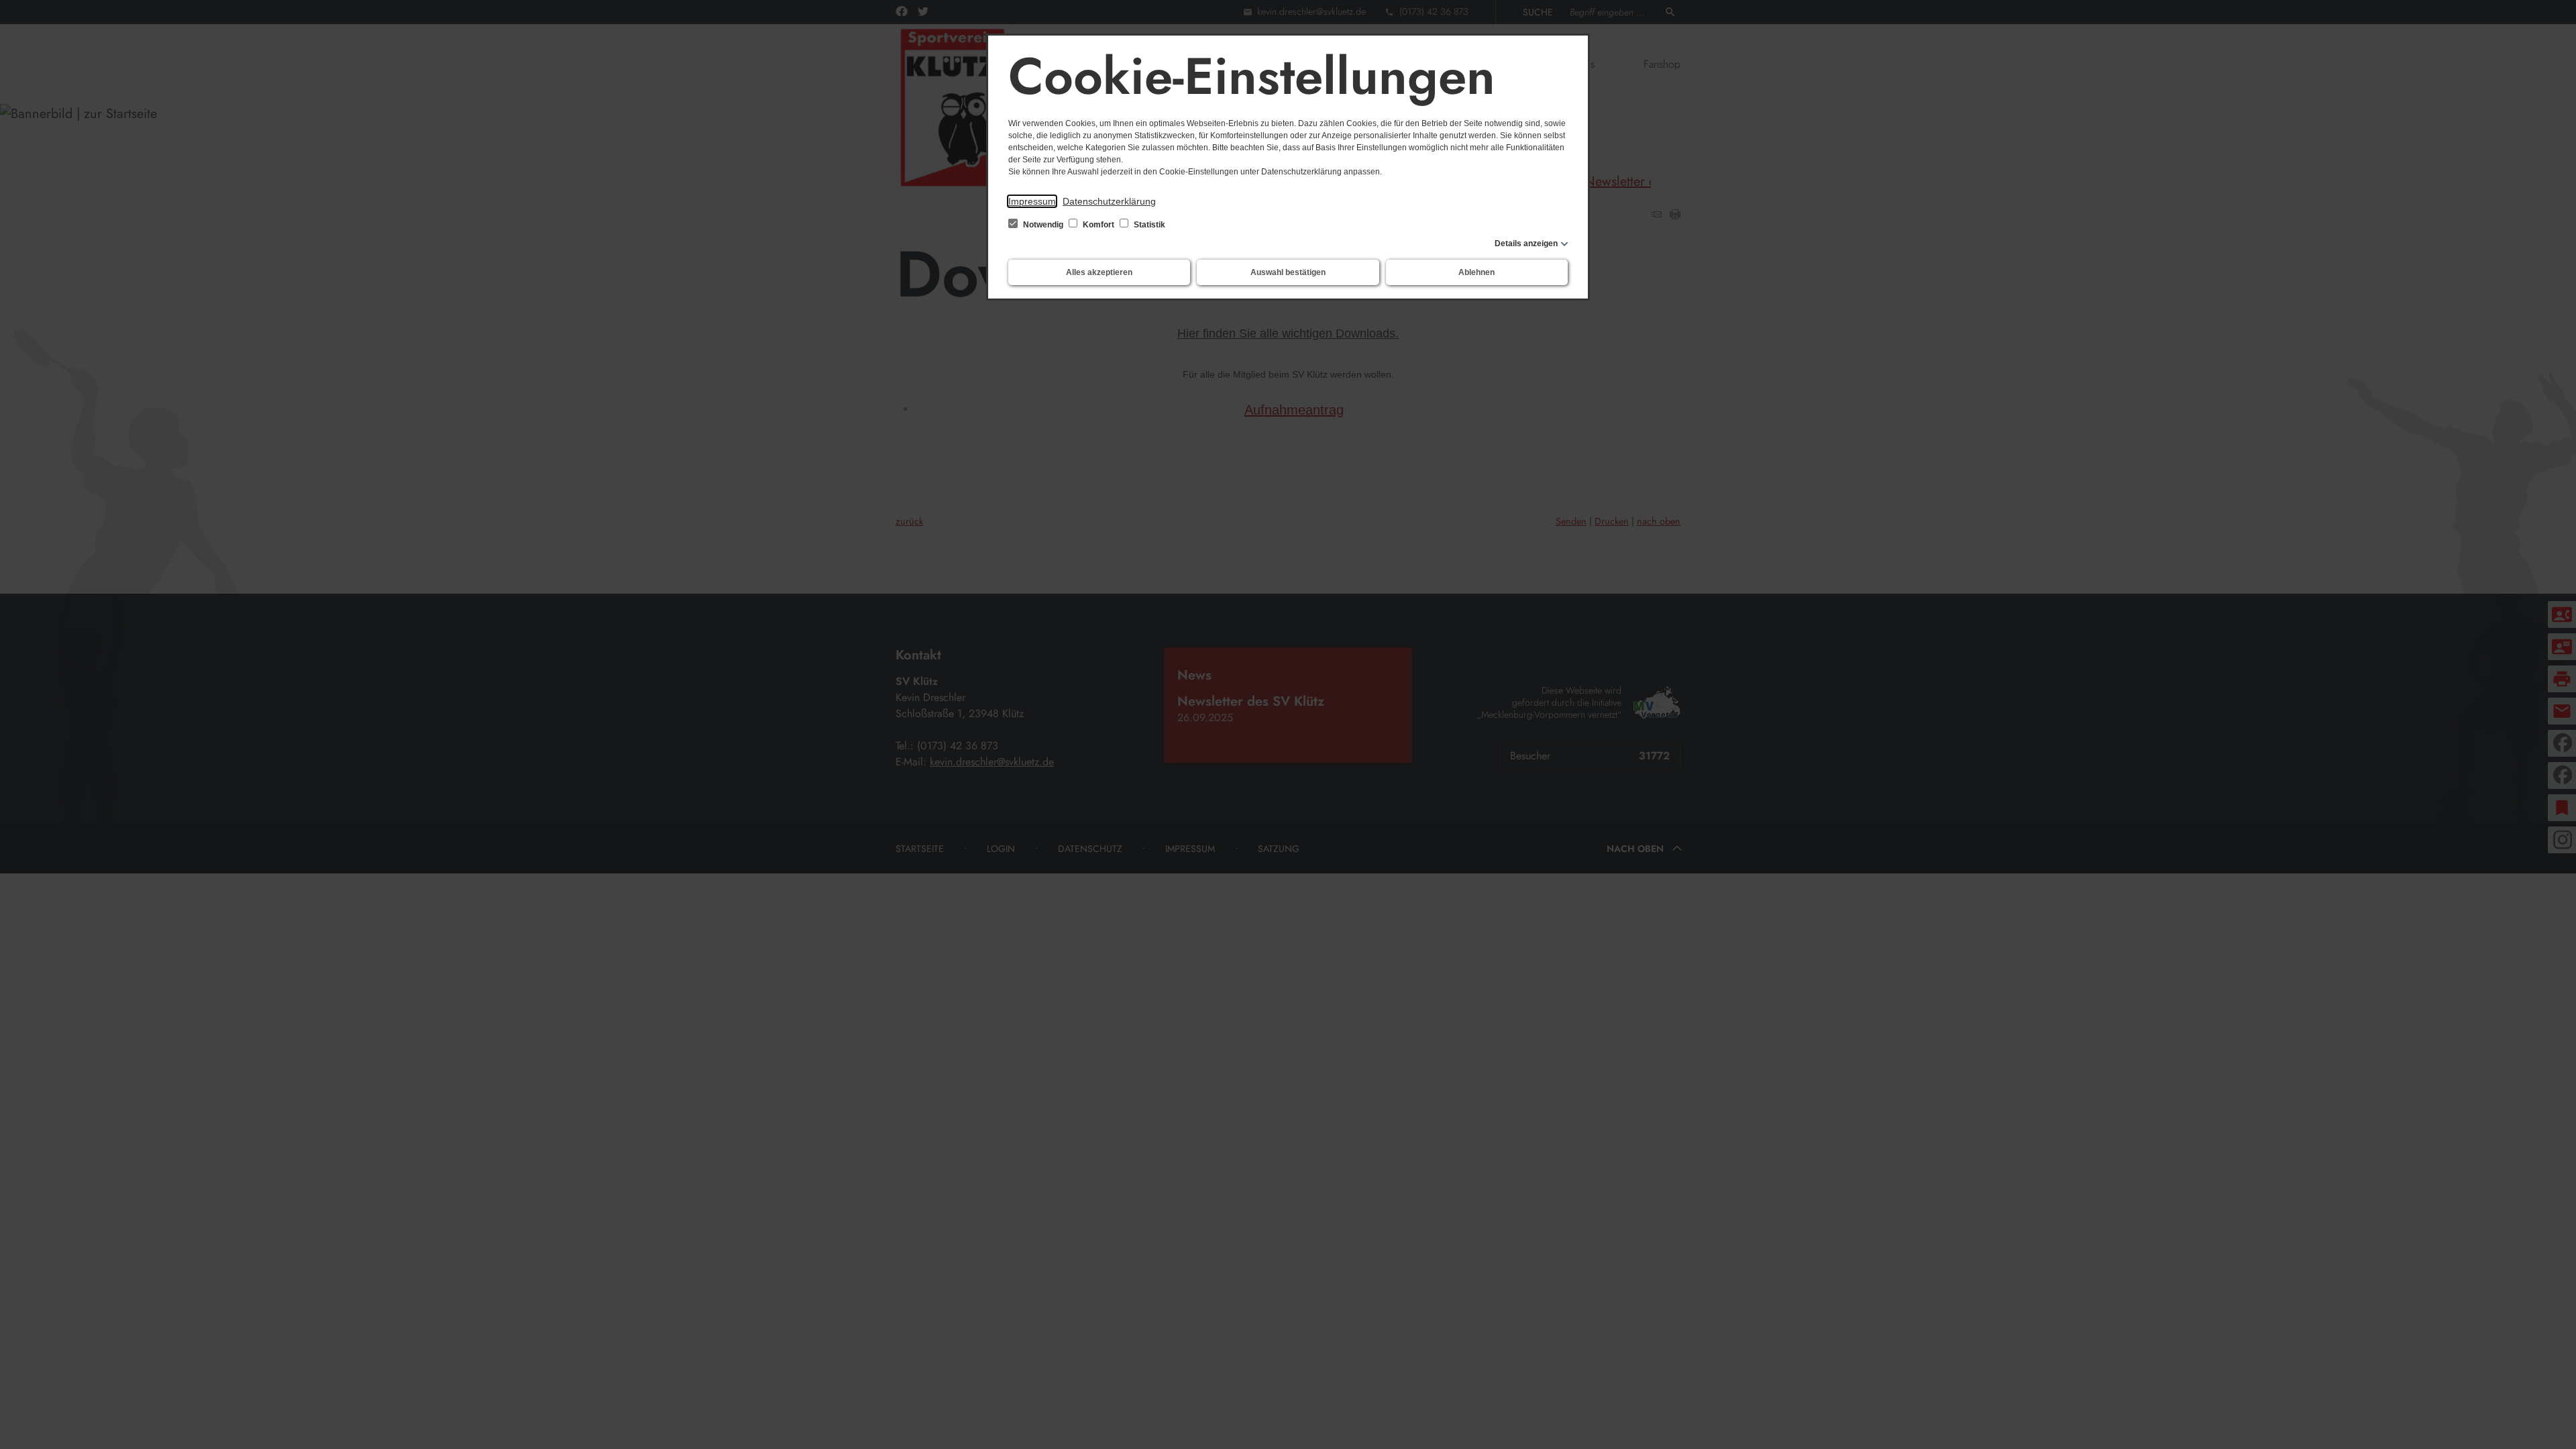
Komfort (1098, 225)
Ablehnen (1477, 272)
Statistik (1148, 225)
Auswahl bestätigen (1288, 272)
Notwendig (1043, 225)
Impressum (1032, 201)
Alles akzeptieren (1099, 272)
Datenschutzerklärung (1109, 201)
